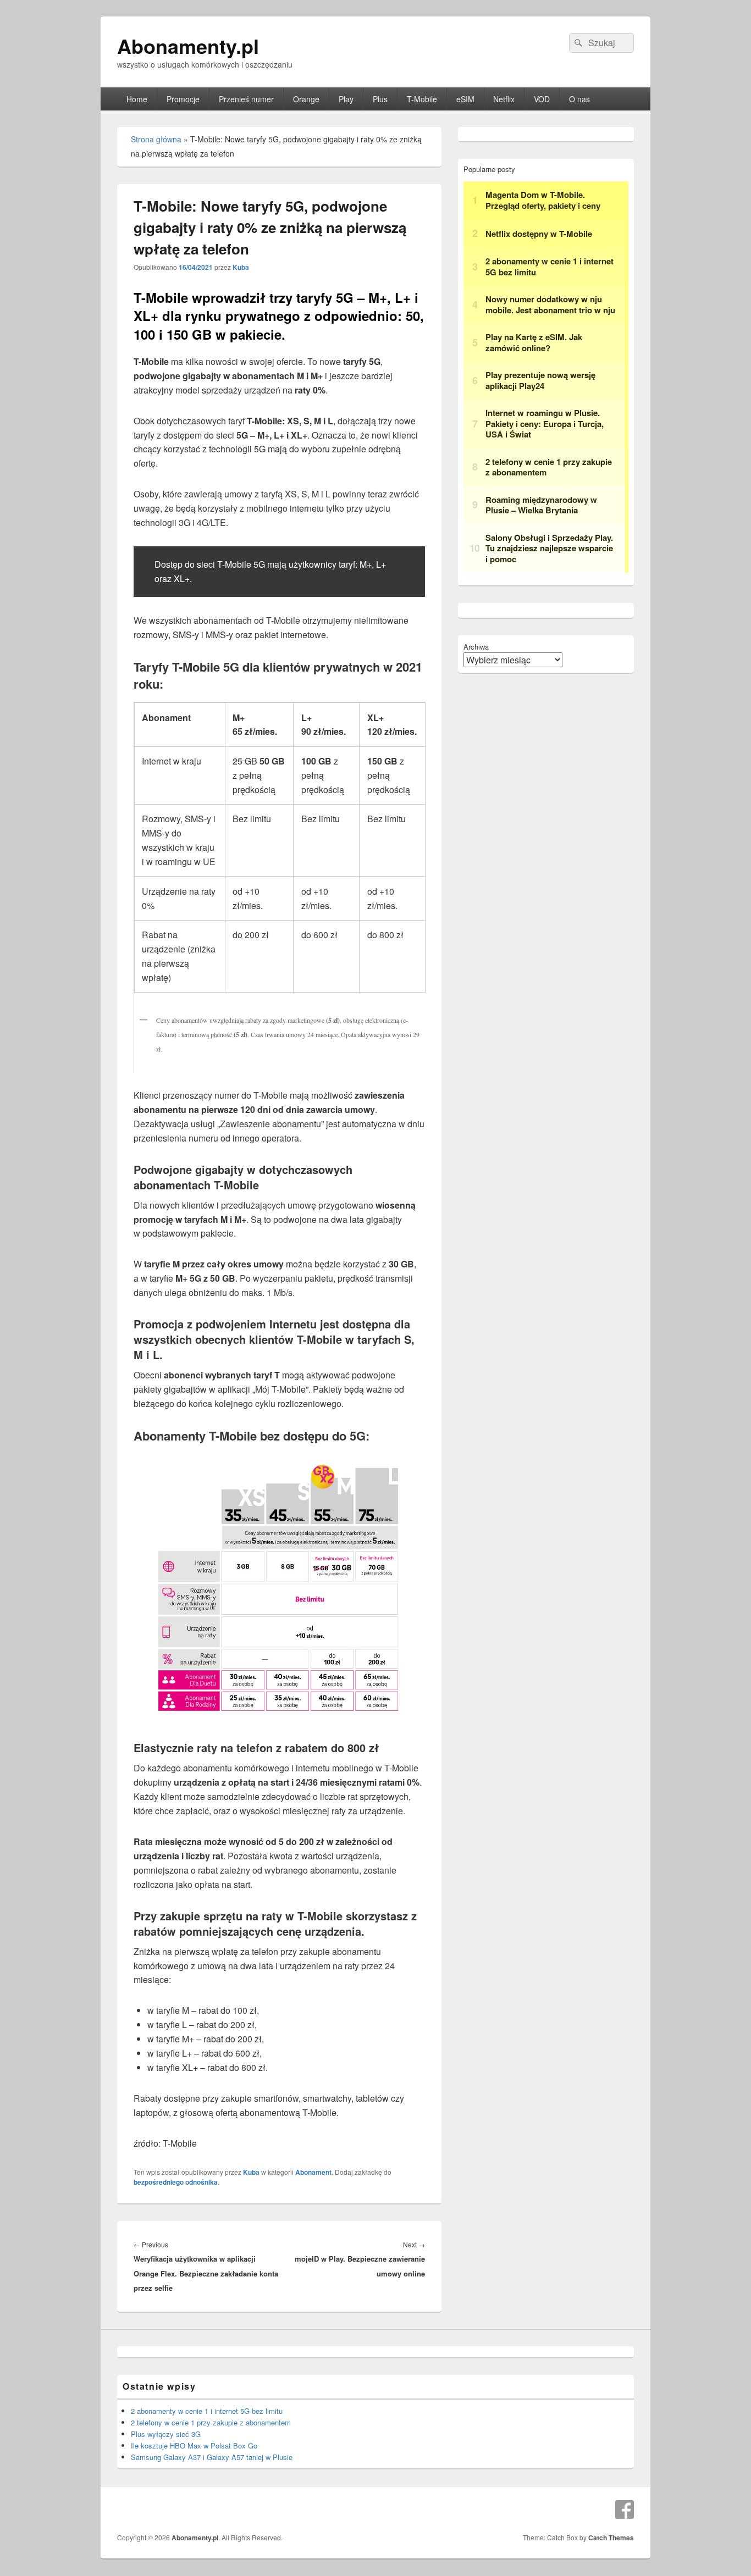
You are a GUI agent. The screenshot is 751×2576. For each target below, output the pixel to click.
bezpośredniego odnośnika (176, 2182)
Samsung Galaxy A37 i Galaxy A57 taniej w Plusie (212, 2457)
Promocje (183, 99)
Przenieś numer (246, 99)
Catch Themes (611, 2538)
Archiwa (476, 647)
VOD (542, 99)
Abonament (313, 2172)
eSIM (465, 99)
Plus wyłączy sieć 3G (166, 2434)
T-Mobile (422, 99)
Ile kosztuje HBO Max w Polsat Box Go (194, 2445)
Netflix (504, 99)
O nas (579, 99)
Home (137, 99)
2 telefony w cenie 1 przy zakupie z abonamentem (211, 2422)
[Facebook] (625, 2509)
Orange (306, 99)
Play (346, 99)
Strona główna (156, 139)
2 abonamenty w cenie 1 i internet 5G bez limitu (207, 2411)
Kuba (241, 267)
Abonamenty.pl (188, 46)
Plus (380, 99)
